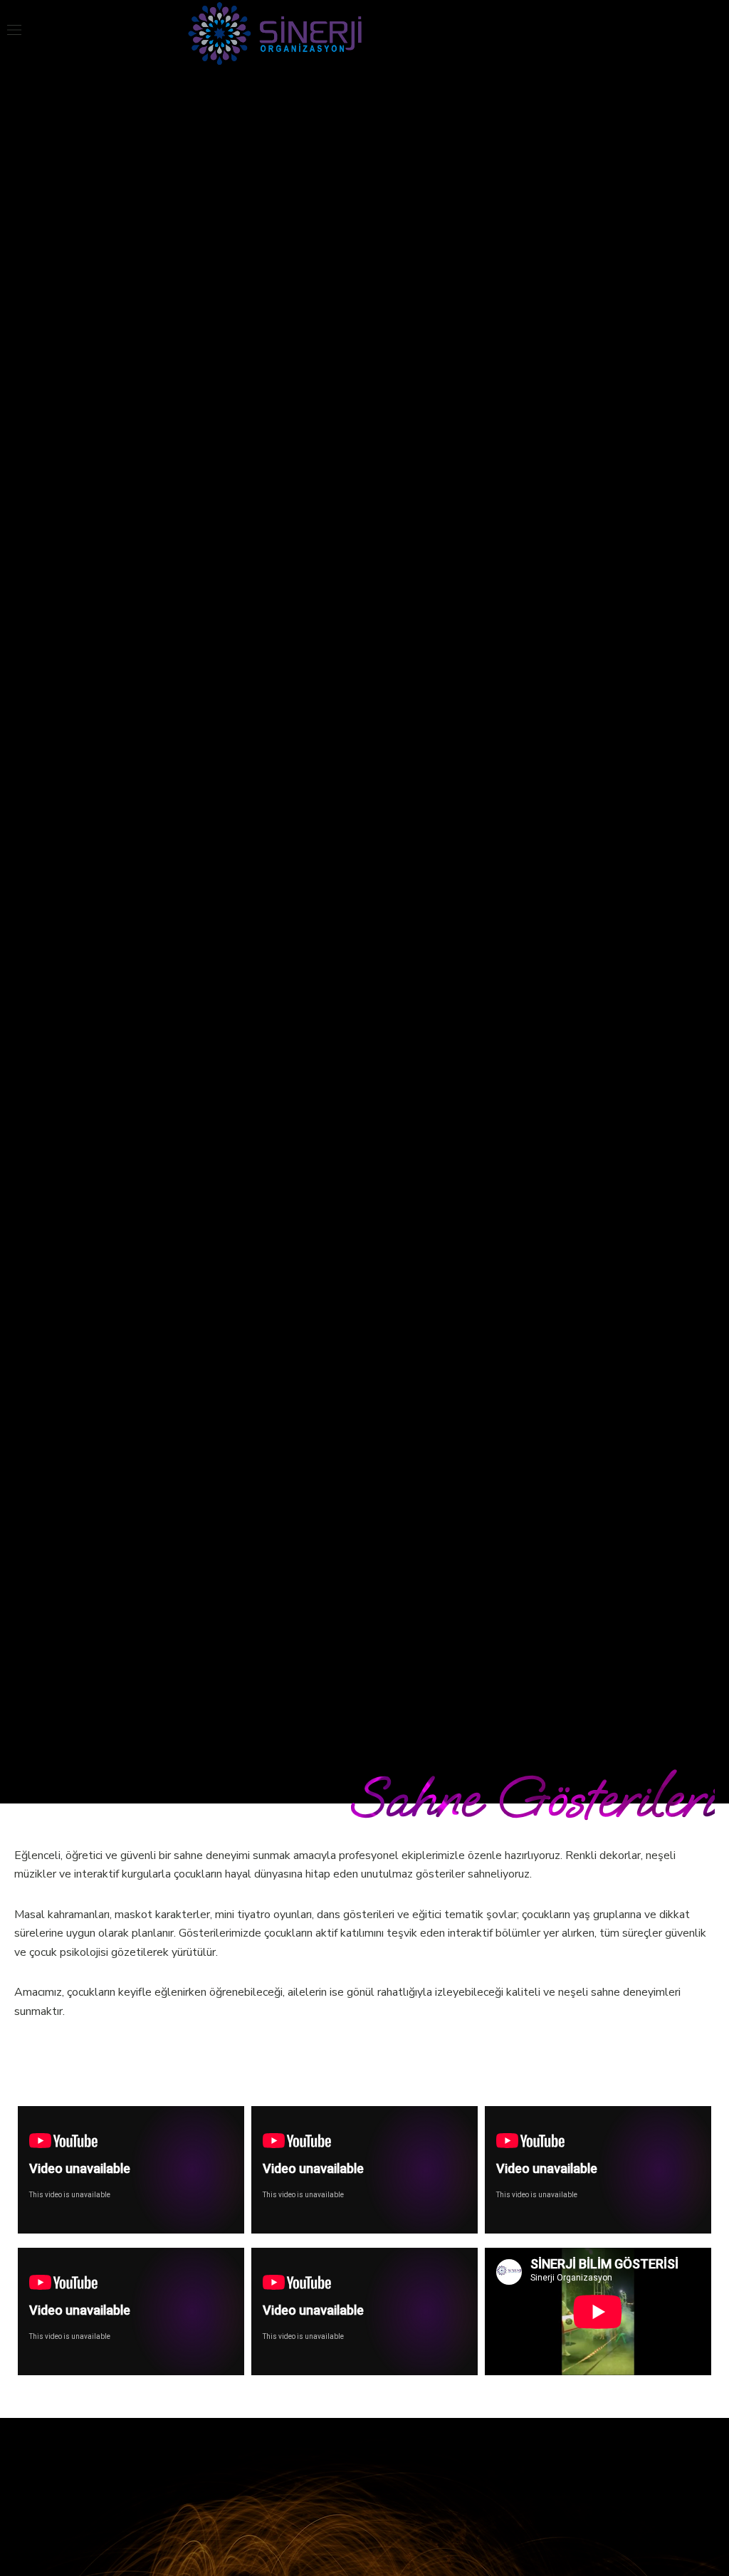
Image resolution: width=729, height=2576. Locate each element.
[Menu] (14, 30)
